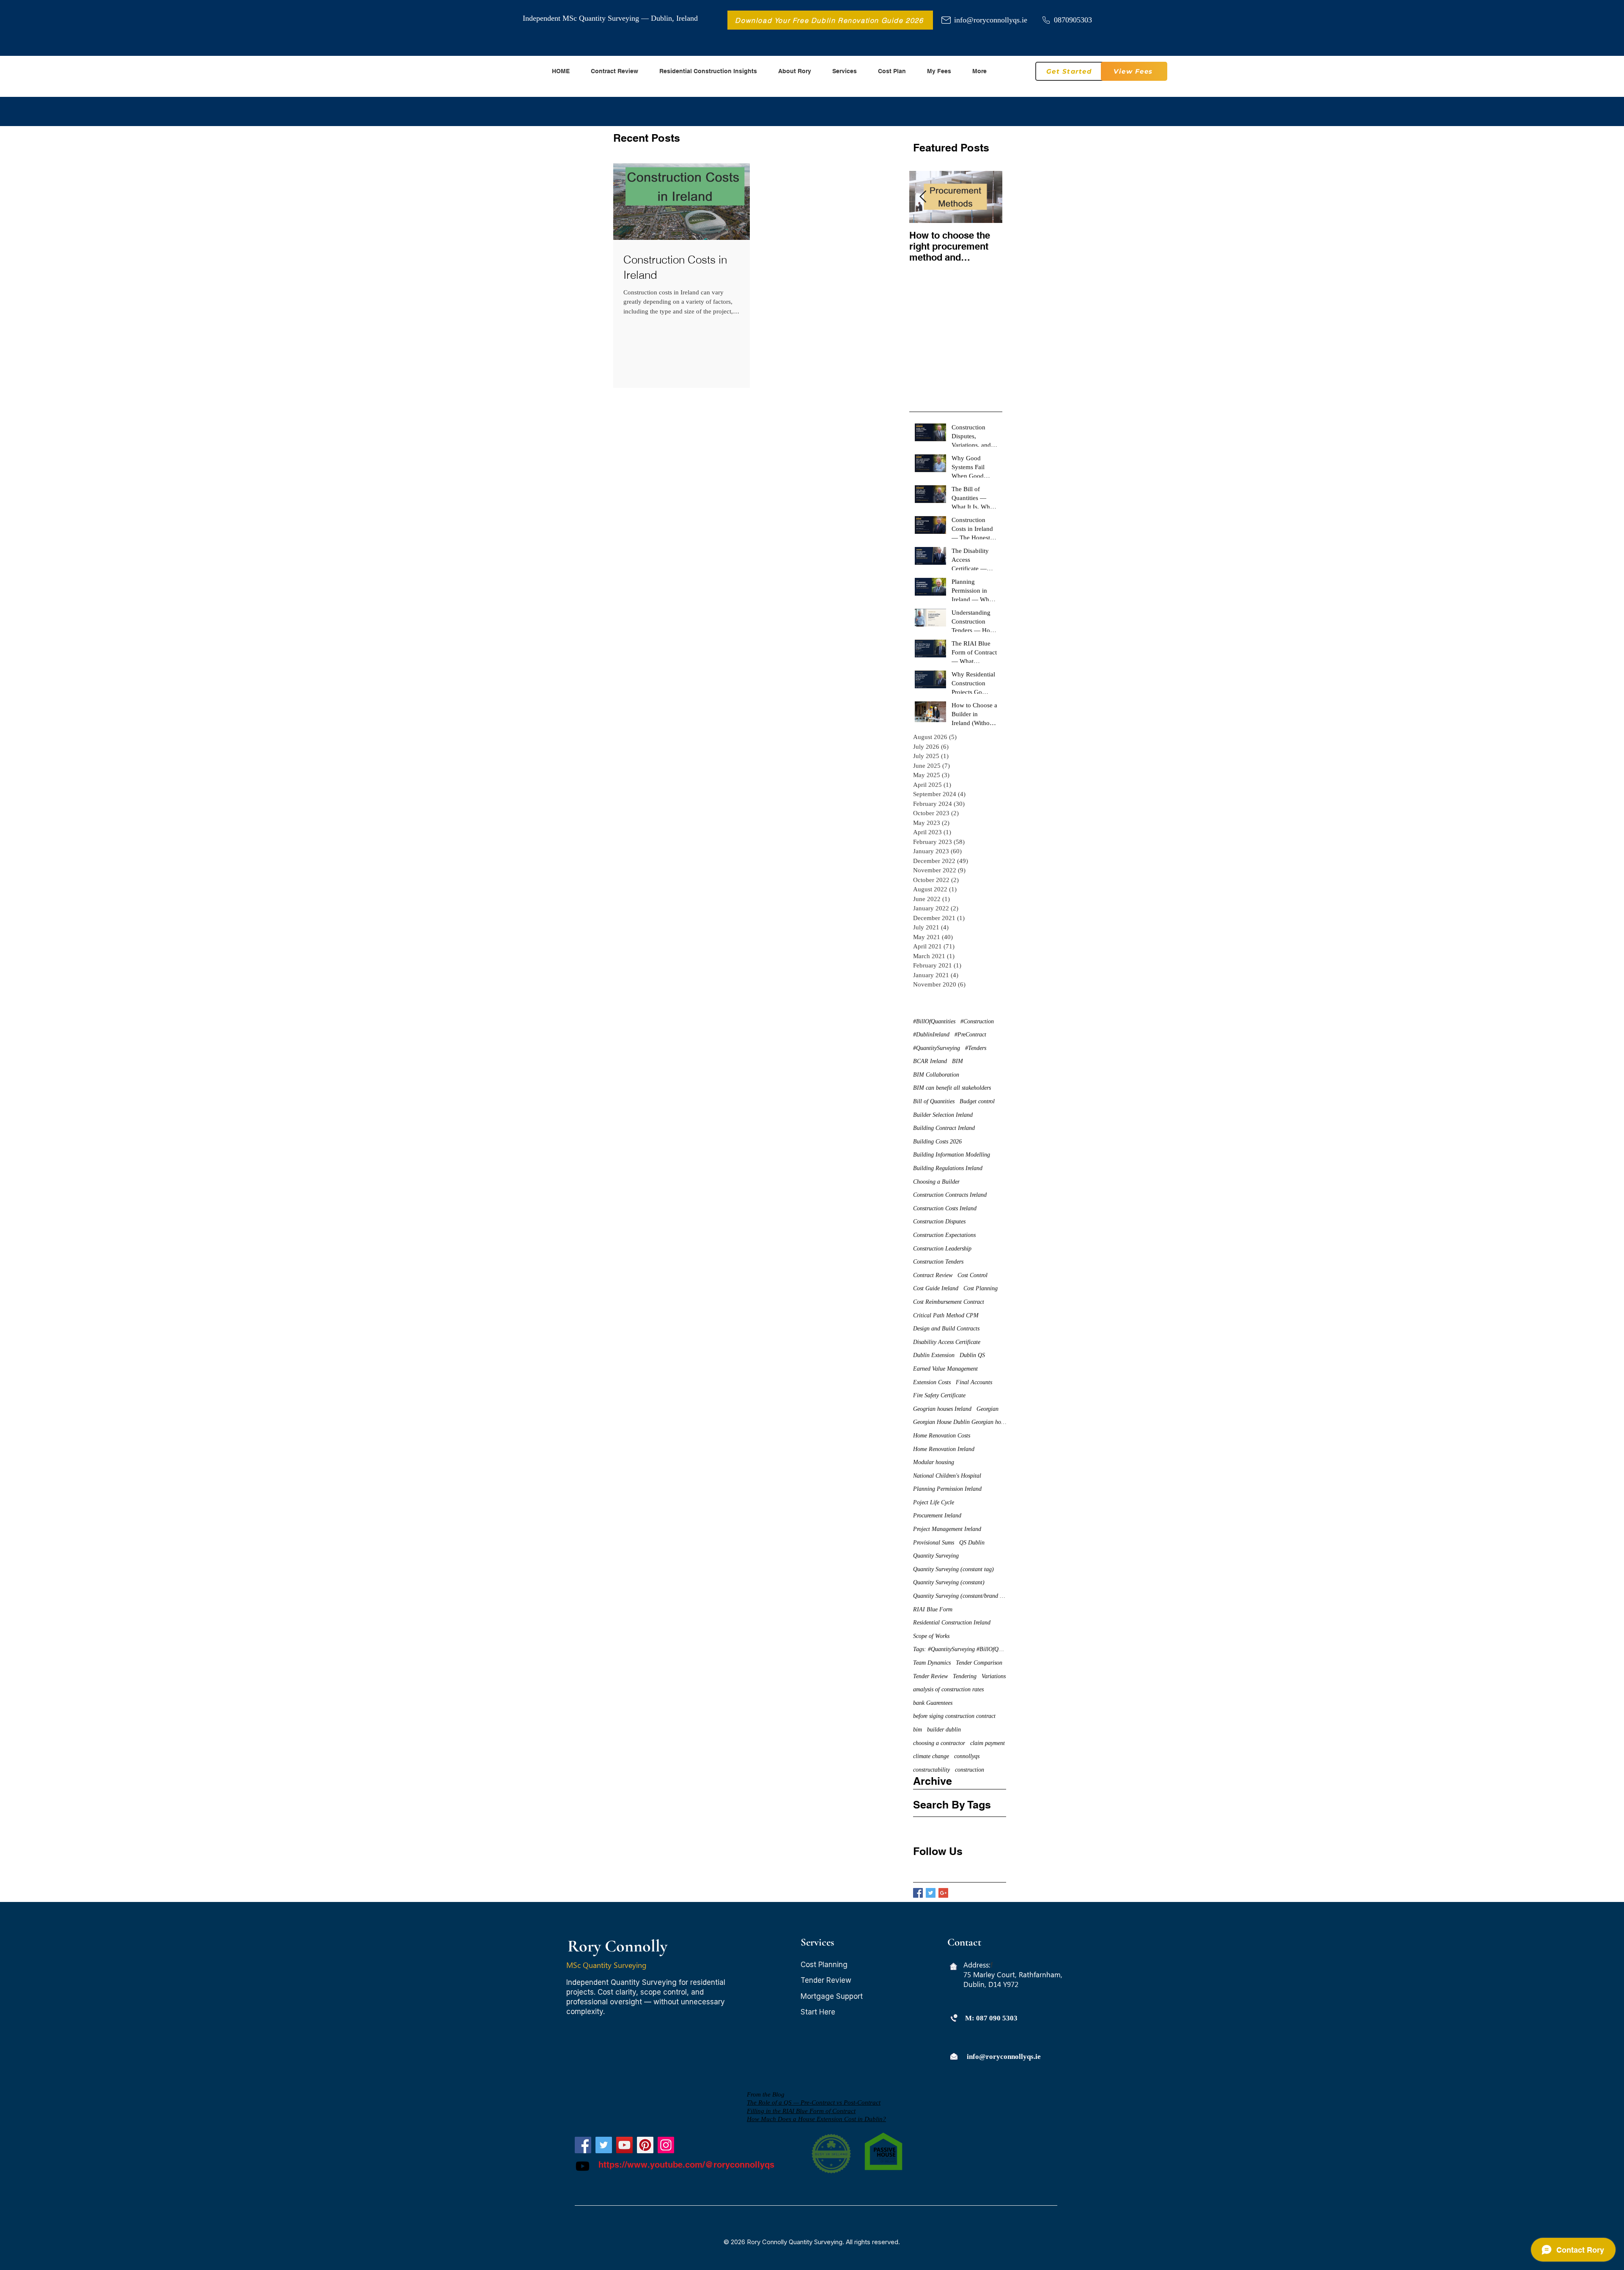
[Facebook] (583, 2145)
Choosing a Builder (936, 1182)
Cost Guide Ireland (936, 1288)
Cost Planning (981, 1288)
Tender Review (930, 1676)
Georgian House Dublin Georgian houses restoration (960, 1422)
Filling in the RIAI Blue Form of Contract (801, 2111)
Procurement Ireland (937, 1516)
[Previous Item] (923, 197)
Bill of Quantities (934, 1101)
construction (970, 1770)
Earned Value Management (945, 1369)
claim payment (988, 1743)
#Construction (977, 1021)
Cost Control (972, 1275)
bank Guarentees (933, 1703)
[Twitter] (604, 2145)
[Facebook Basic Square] (918, 1893)
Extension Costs (932, 1382)
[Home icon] (953, 1966)
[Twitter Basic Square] (931, 1893)
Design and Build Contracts (946, 1329)
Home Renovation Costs (942, 1436)
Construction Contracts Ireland (950, 1195)
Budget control (977, 1101)
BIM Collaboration (936, 1075)
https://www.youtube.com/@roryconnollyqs (686, 2165)
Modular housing (934, 1462)
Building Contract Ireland (944, 1128)
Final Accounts (974, 1382)
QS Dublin (972, 1543)
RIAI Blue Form (933, 1609)
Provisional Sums (934, 1543)
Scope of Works (931, 1636)
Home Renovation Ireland (944, 1449)
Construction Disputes (939, 1222)
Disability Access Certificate (947, 1342)
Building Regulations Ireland (948, 1168)
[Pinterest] (645, 2145)
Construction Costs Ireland (945, 1208)
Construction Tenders (938, 1262)
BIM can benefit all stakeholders (952, 1088)
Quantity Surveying (936, 1556)
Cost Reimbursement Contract (949, 1302)
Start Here (818, 2012)
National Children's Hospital (947, 1476)
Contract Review (933, 1275)
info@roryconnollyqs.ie (991, 20)
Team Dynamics (932, 1663)
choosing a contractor (939, 1743)
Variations (994, 1676)
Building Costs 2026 (937, 1142)
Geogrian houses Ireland (942, 1409)
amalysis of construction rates (948, 1689)
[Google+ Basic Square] (943, 1893)
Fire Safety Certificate (939, 1395)
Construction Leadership (942, 1249)
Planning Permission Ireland (947, 1489)
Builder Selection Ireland (943, 1115)
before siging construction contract (954, 1716)
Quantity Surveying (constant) (949, 1582)
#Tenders (976, 1048)
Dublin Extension (934, 1355)
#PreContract (970, 1035)
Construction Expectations (944, 1235)
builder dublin (944, 1730)
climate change (931, 1756)
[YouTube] (624, 2145)
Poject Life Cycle (934, 1502)
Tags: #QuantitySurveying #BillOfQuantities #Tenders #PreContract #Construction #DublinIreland (960, 1649)
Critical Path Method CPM (946, 1315)
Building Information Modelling (952, 1155)
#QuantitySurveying (937, 1048)
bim (918, 1730)
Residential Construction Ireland (952, 1623)
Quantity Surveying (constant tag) (953, 1569)
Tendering (965, 1676)
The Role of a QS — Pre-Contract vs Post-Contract (814, 2102)
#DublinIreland (931, 1035)
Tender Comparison (979, 1663)
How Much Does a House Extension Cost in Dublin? (816, 2119)
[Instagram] (666, 2145)
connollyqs (967, 1756)
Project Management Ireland (947, 1529)
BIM (957, 1061)
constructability (931, 1770)
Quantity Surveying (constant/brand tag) (960, 1596)
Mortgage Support (832, 1996)
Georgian (988, 1409)
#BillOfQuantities (934, 1021)
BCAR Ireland (930, 1061)
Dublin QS (972, 1355)
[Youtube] (583, 2166)
